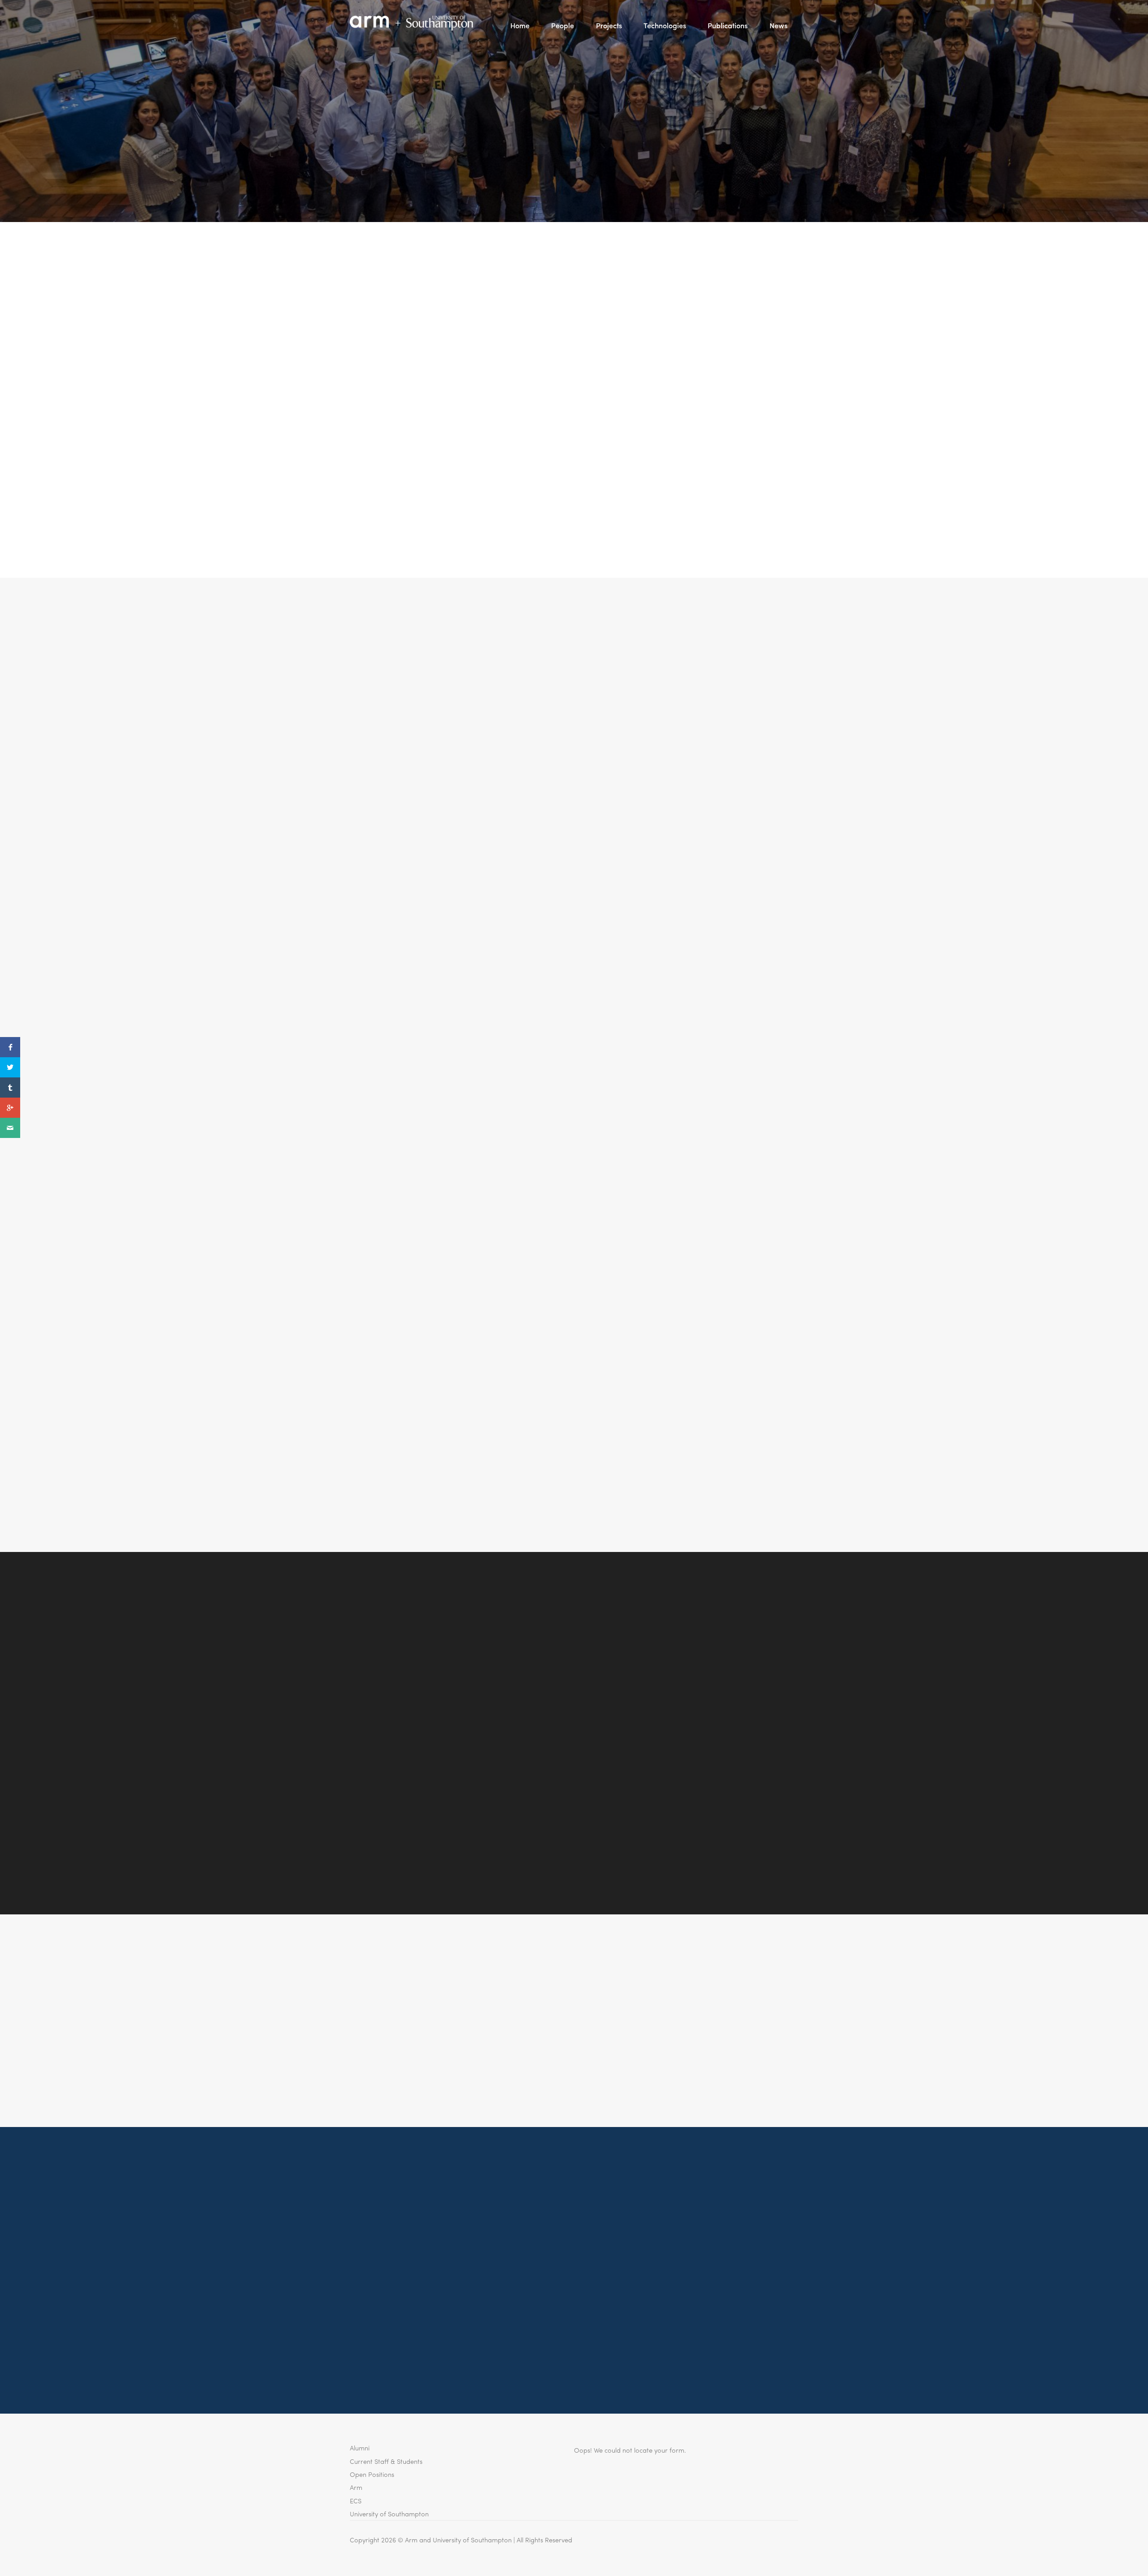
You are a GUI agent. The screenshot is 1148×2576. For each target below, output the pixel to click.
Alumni (360, 2447)
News (778, 25)
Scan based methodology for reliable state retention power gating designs (498, 1415)
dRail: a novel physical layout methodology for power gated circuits (484, 1118)
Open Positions (372, 2474)
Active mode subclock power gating (421, 980)
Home (520, 25)
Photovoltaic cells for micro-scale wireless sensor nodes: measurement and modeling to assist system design (499, 911)
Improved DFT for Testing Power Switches (432, 1353)
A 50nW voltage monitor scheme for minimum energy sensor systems (486, 832)
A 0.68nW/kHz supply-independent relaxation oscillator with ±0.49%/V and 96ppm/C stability (498, 752)
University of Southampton (389, 2513)
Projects (609, 25)
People (563, 25)
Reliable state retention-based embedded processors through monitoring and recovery (504, 1187)
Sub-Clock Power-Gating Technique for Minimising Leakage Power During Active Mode (511, 1273)
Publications (728, 25)
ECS (356, 2500)
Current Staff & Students (386, 2461)
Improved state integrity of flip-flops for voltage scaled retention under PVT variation (500, 1049)
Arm (356, 2487)
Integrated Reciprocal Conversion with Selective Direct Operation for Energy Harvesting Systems (502, 666)
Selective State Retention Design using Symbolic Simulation (467, 1477)
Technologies (665, 25)
